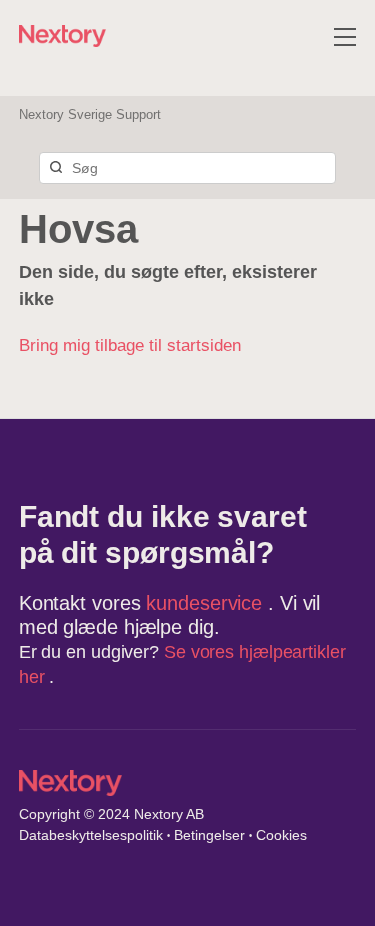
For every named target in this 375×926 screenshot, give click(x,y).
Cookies (281, 835)
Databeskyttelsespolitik (91, 835)
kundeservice (207, 603)
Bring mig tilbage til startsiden (130, 345)
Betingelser (209, 835)
